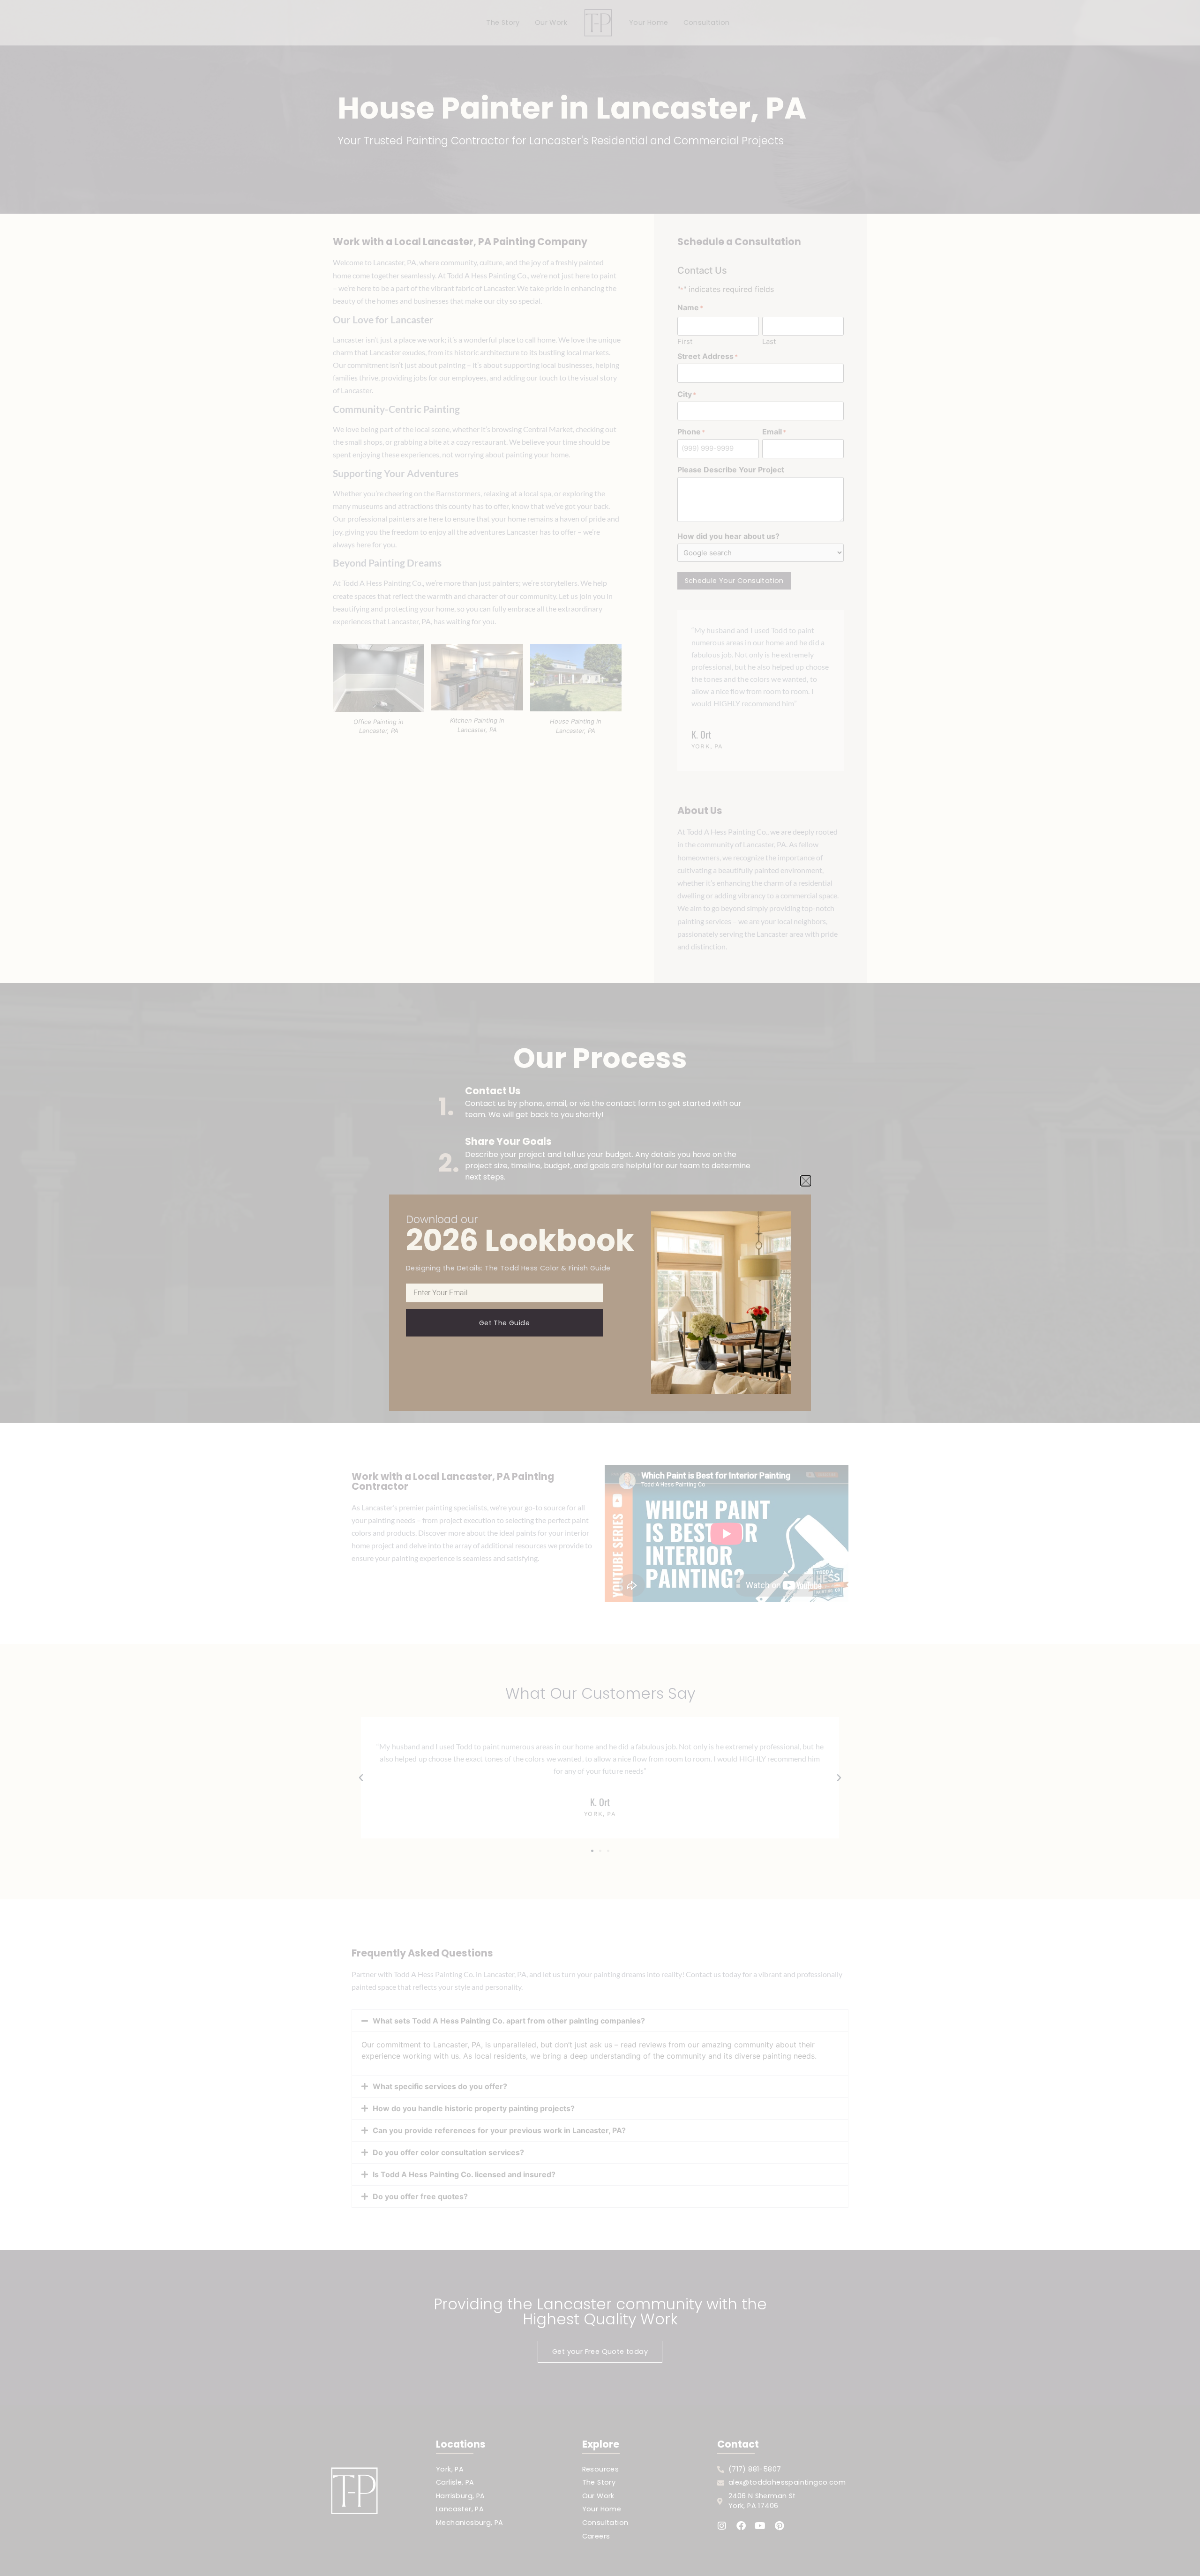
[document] (600, 1288)
